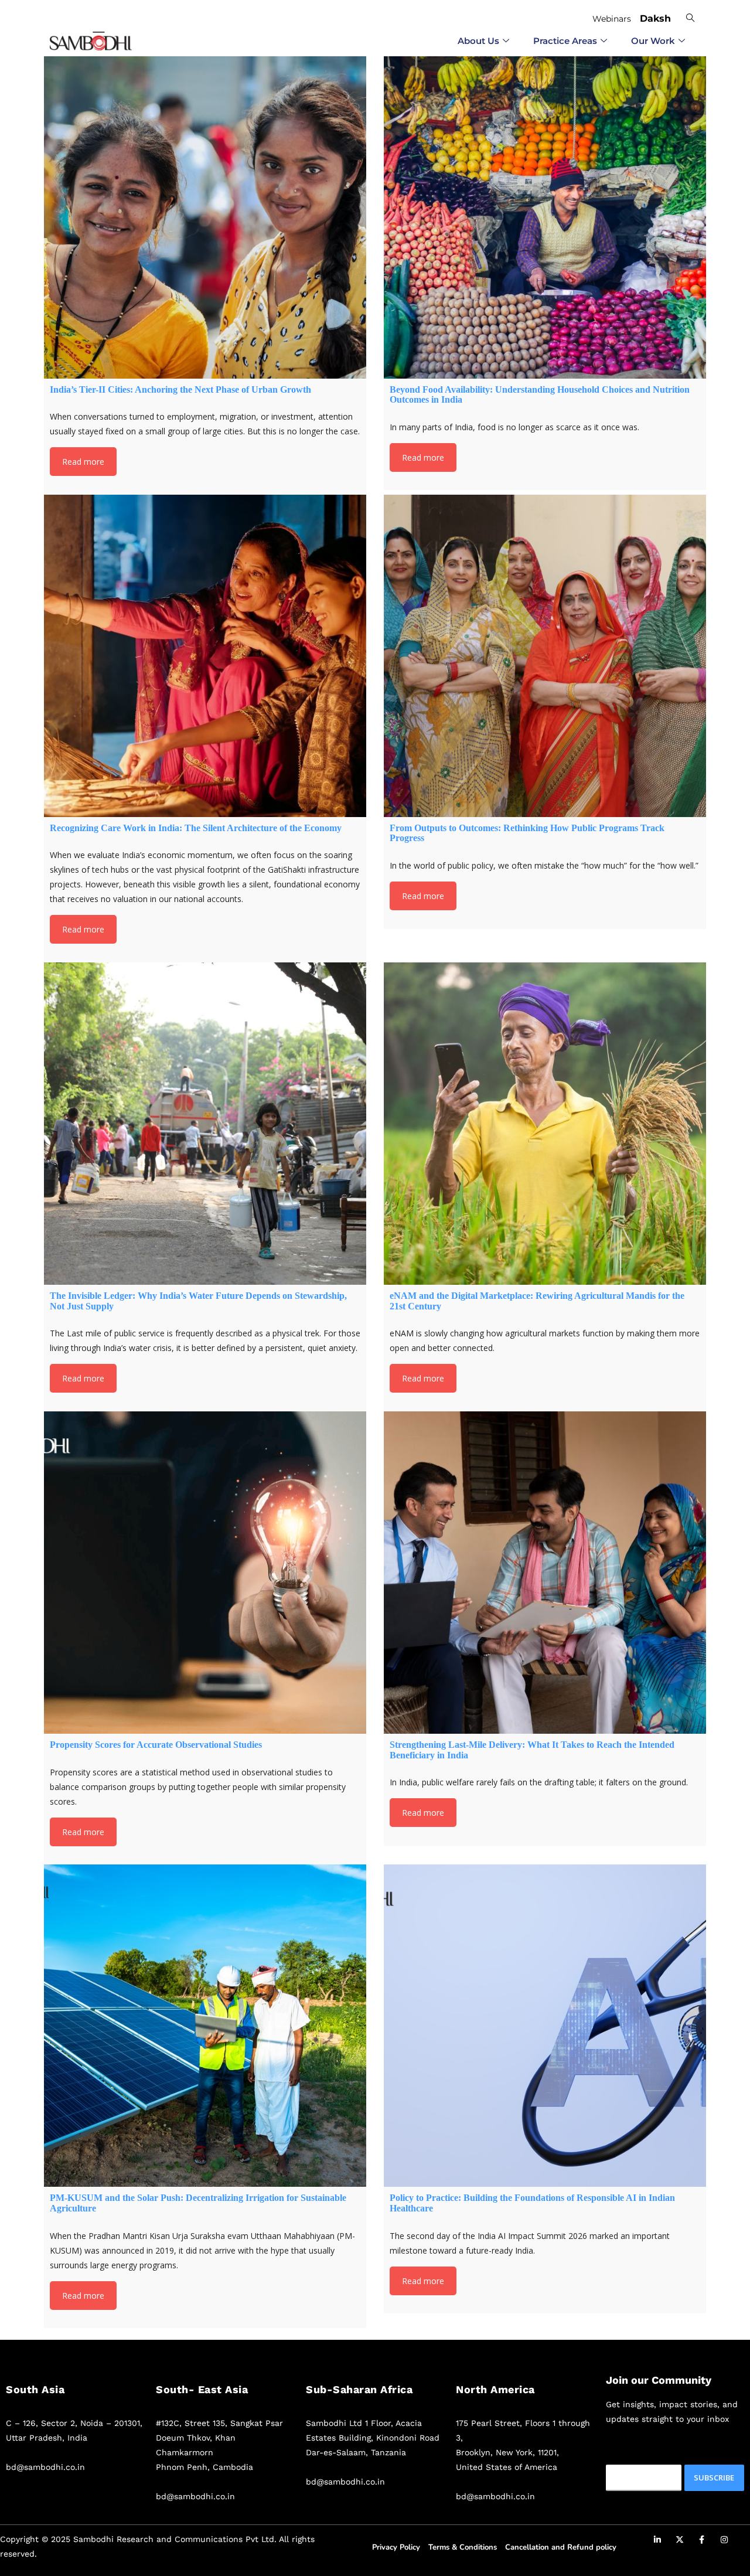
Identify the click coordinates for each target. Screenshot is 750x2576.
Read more (83, 462)
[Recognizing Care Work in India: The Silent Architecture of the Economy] (205, 656)
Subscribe (714, 2478)
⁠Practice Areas (565, 41)
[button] (688, 17)
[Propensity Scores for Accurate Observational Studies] (205, 1573)
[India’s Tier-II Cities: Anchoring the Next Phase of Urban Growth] (205, 217)
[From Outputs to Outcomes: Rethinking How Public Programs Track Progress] (545, 656)
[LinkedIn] (657, 2541)
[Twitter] (680, 2541)
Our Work (653, 41)
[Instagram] (724, 2541)
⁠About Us (478, 41)
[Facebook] (702, 2541)
